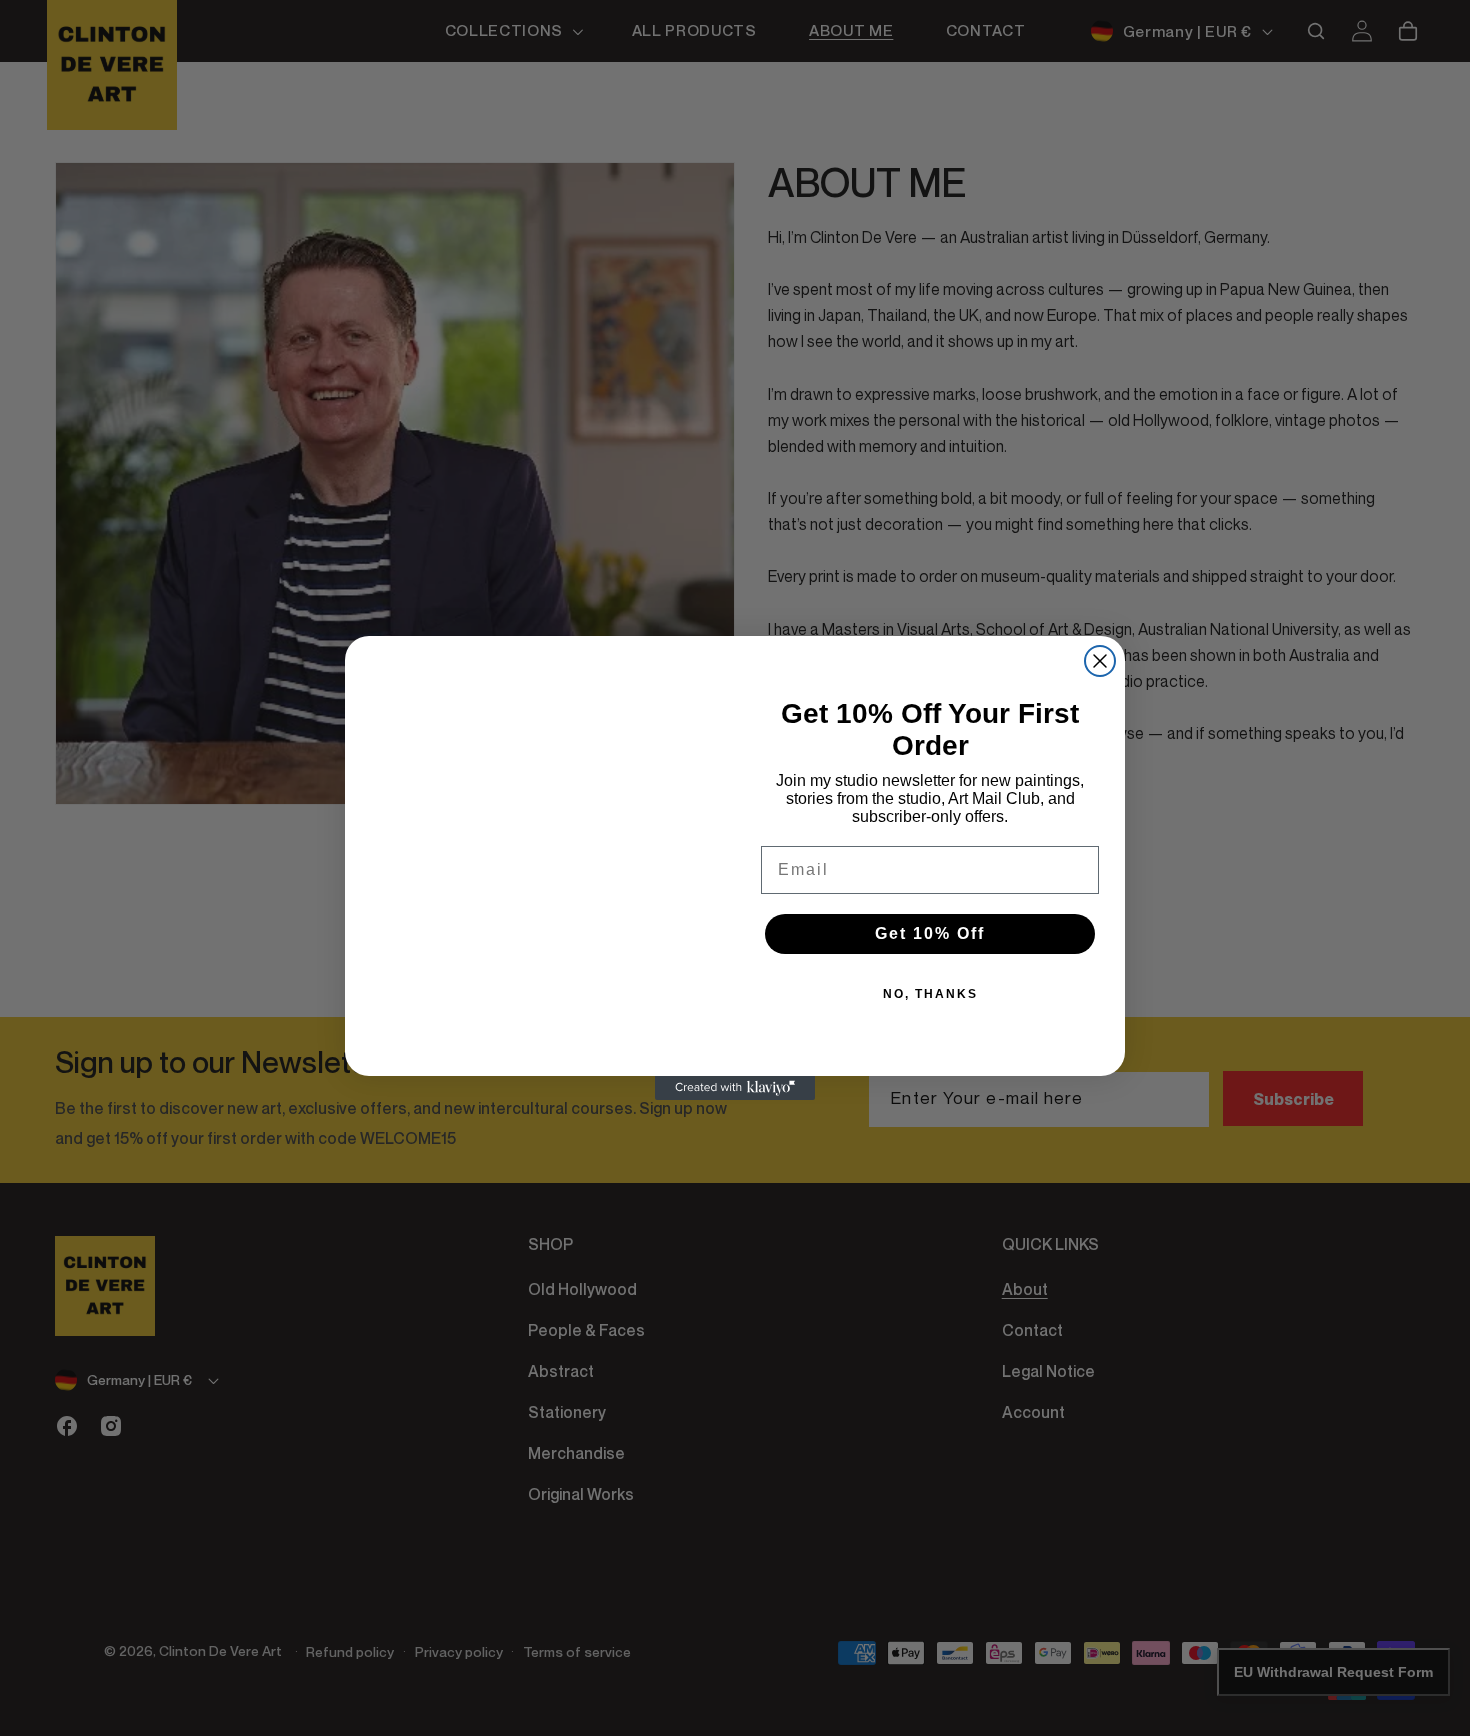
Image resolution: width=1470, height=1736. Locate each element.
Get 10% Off (930, 933)
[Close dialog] (1100, 661)
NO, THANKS (930, 994)
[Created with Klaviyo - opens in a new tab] (735, 1088)
